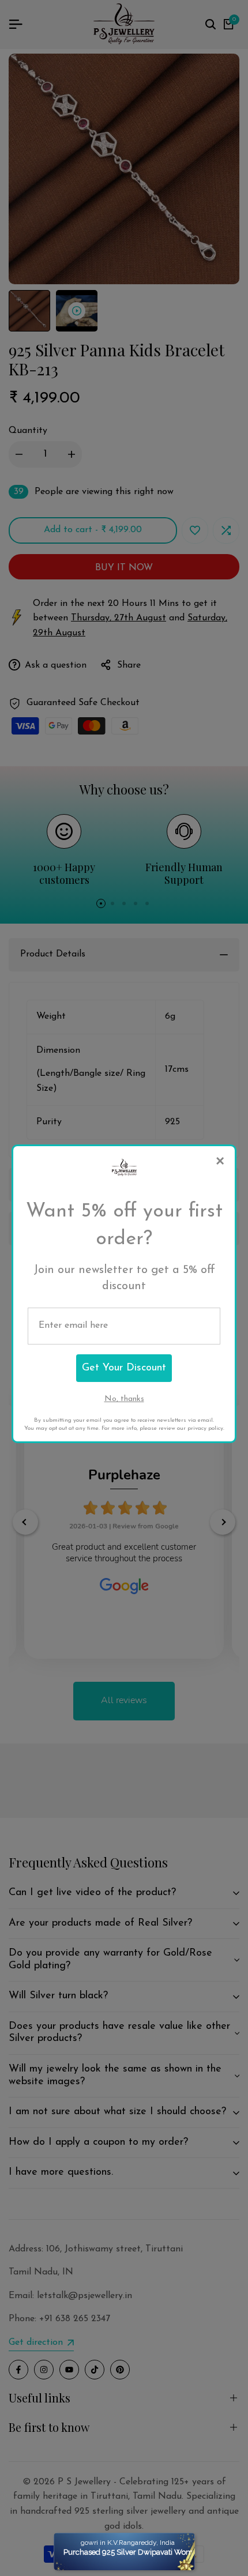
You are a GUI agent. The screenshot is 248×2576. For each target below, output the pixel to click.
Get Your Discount (124, 1368)
